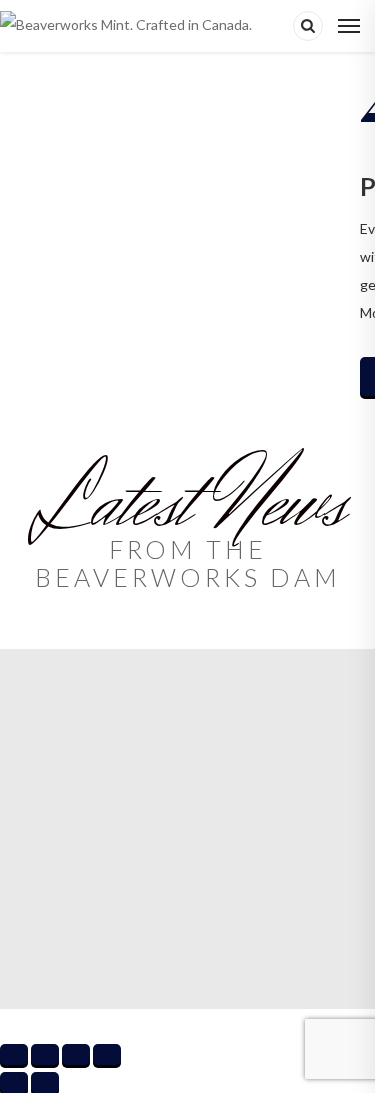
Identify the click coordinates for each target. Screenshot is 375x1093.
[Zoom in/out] (14, 1054)
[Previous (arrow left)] (14, 1082)
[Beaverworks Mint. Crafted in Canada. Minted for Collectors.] (136, 26)
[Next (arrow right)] (45, 1082)
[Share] (76, 1054)
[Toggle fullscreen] (45, 1054)
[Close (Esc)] (107, 1054)
